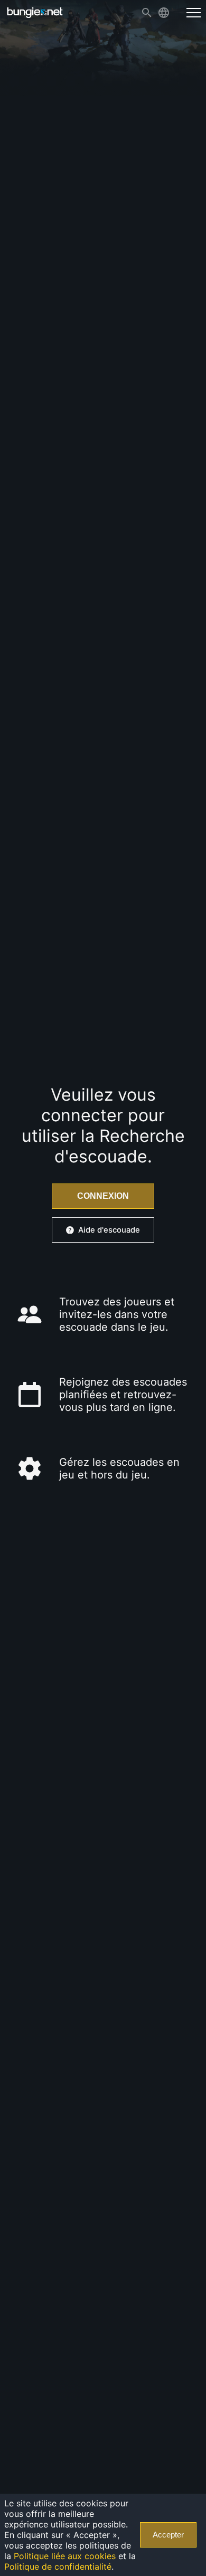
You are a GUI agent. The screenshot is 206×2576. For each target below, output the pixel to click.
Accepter (168, 2535)
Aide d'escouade (109, 1230)
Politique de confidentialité (58, 2567)
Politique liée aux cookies (65, 2556)
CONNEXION (103, 1196)
